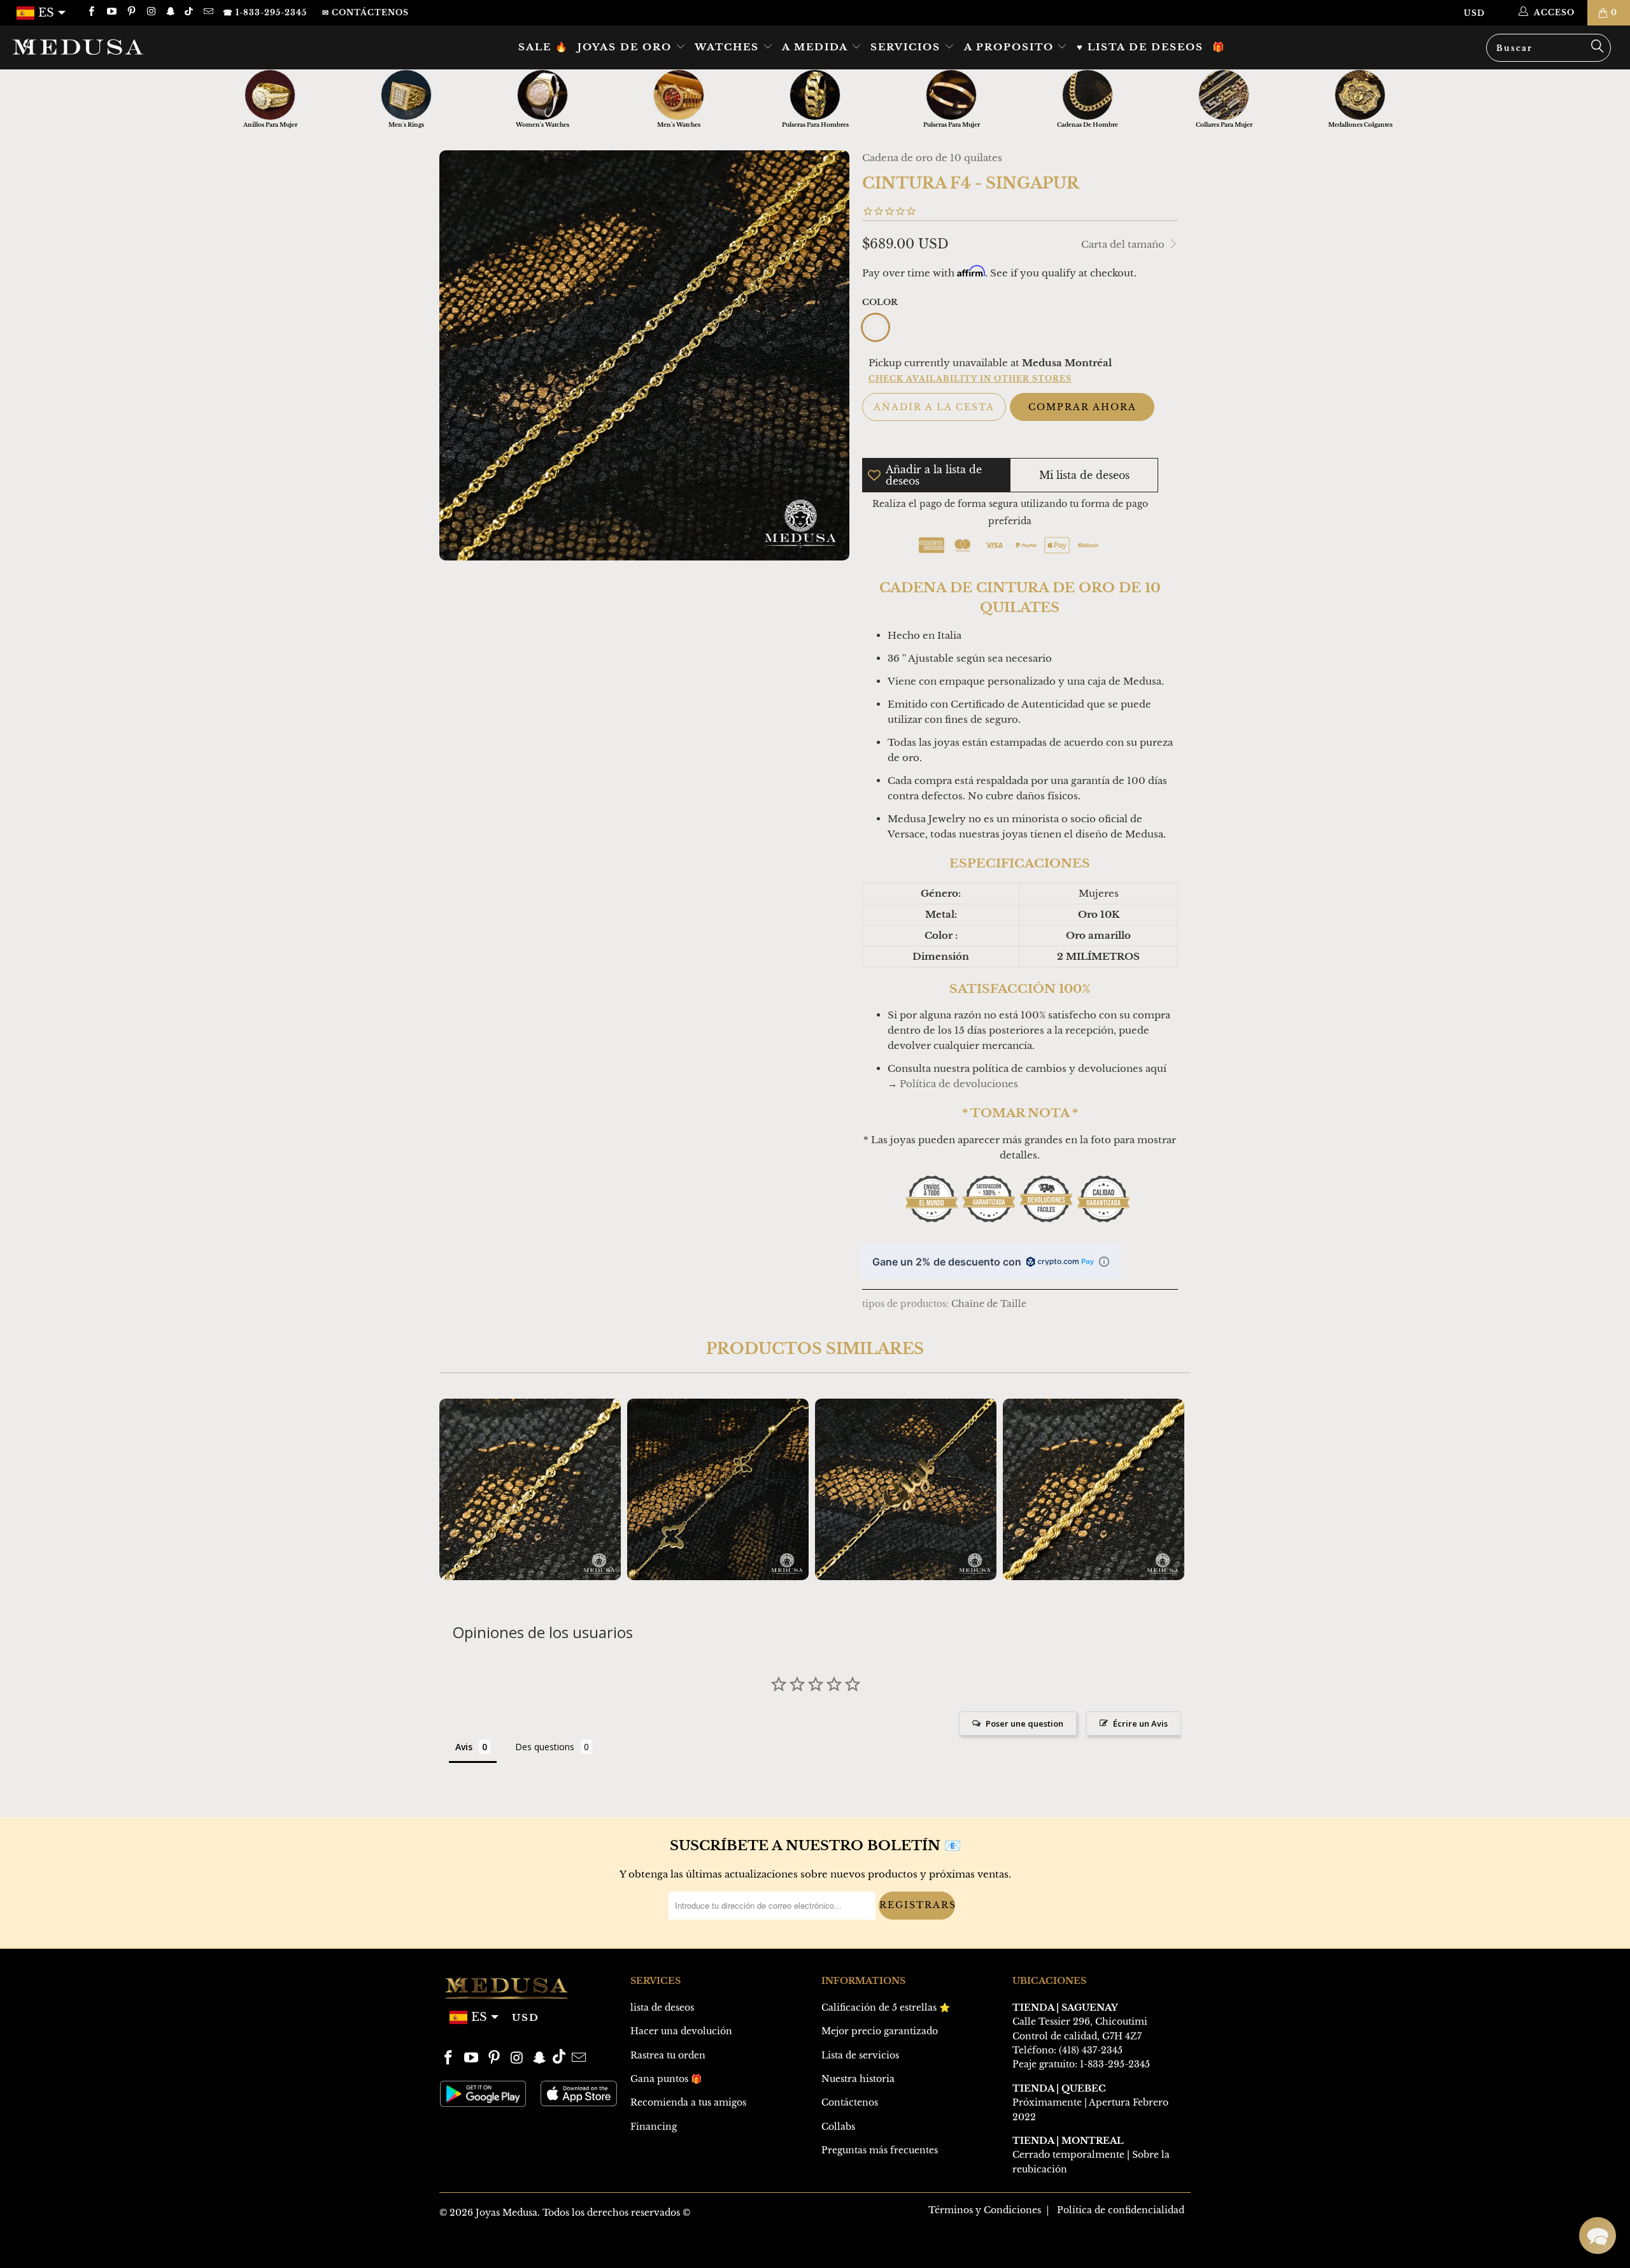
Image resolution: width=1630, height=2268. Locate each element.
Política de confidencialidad (1121, 2210)
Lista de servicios (860, 2055)
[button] (1598, 2236)
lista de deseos (662, 2008)
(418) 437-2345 (1091, 2050)
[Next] (1173, 1489)
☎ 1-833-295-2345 (265, 12)
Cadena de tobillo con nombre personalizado (906, 1489)
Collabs (838, 2127)
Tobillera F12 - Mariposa (718, 1489)
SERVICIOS (907, 47)
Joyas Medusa (507, 2213)
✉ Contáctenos (365, 12)
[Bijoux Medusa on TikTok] (190, 12)
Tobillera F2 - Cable (1094, 1489)
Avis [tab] (464, 1747)
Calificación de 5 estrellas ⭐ (886, 2008)
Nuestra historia (858, 2079)
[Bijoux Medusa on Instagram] (151, 12)
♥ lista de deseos (1140, 47)
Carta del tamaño (1124, 244)
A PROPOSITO (1011, 47)
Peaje (1024, 2064)
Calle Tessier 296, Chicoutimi (1080, 2022)
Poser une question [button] (1024, 1723)
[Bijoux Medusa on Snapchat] (170, 12)
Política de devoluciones (959, 1084)
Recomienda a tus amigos (688, 2102)
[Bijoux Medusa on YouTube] (110, 12)
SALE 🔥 (543, 47)
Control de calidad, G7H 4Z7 (1077, 2036)
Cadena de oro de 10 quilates (932, 158)
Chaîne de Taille (989, 1304)
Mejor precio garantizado (880, 2031)
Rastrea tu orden (668, 2055)
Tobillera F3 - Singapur (530, 1489)
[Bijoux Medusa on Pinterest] (131, 12)
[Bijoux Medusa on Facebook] (91, 12)
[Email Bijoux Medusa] (207, 12)
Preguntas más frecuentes (880, 2150)
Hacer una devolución (681, 2031)
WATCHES (729, 47)
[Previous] (457, 1489)
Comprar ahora (1082, 407)
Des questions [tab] (545, 1747)
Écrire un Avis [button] (1140, 1723)
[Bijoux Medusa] (137, 46)
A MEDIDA (817, 47)
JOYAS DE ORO (627, 47)
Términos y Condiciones (985, 2210)
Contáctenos (850, 2102)
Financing (654, 2127)
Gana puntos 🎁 (666, 2079)
